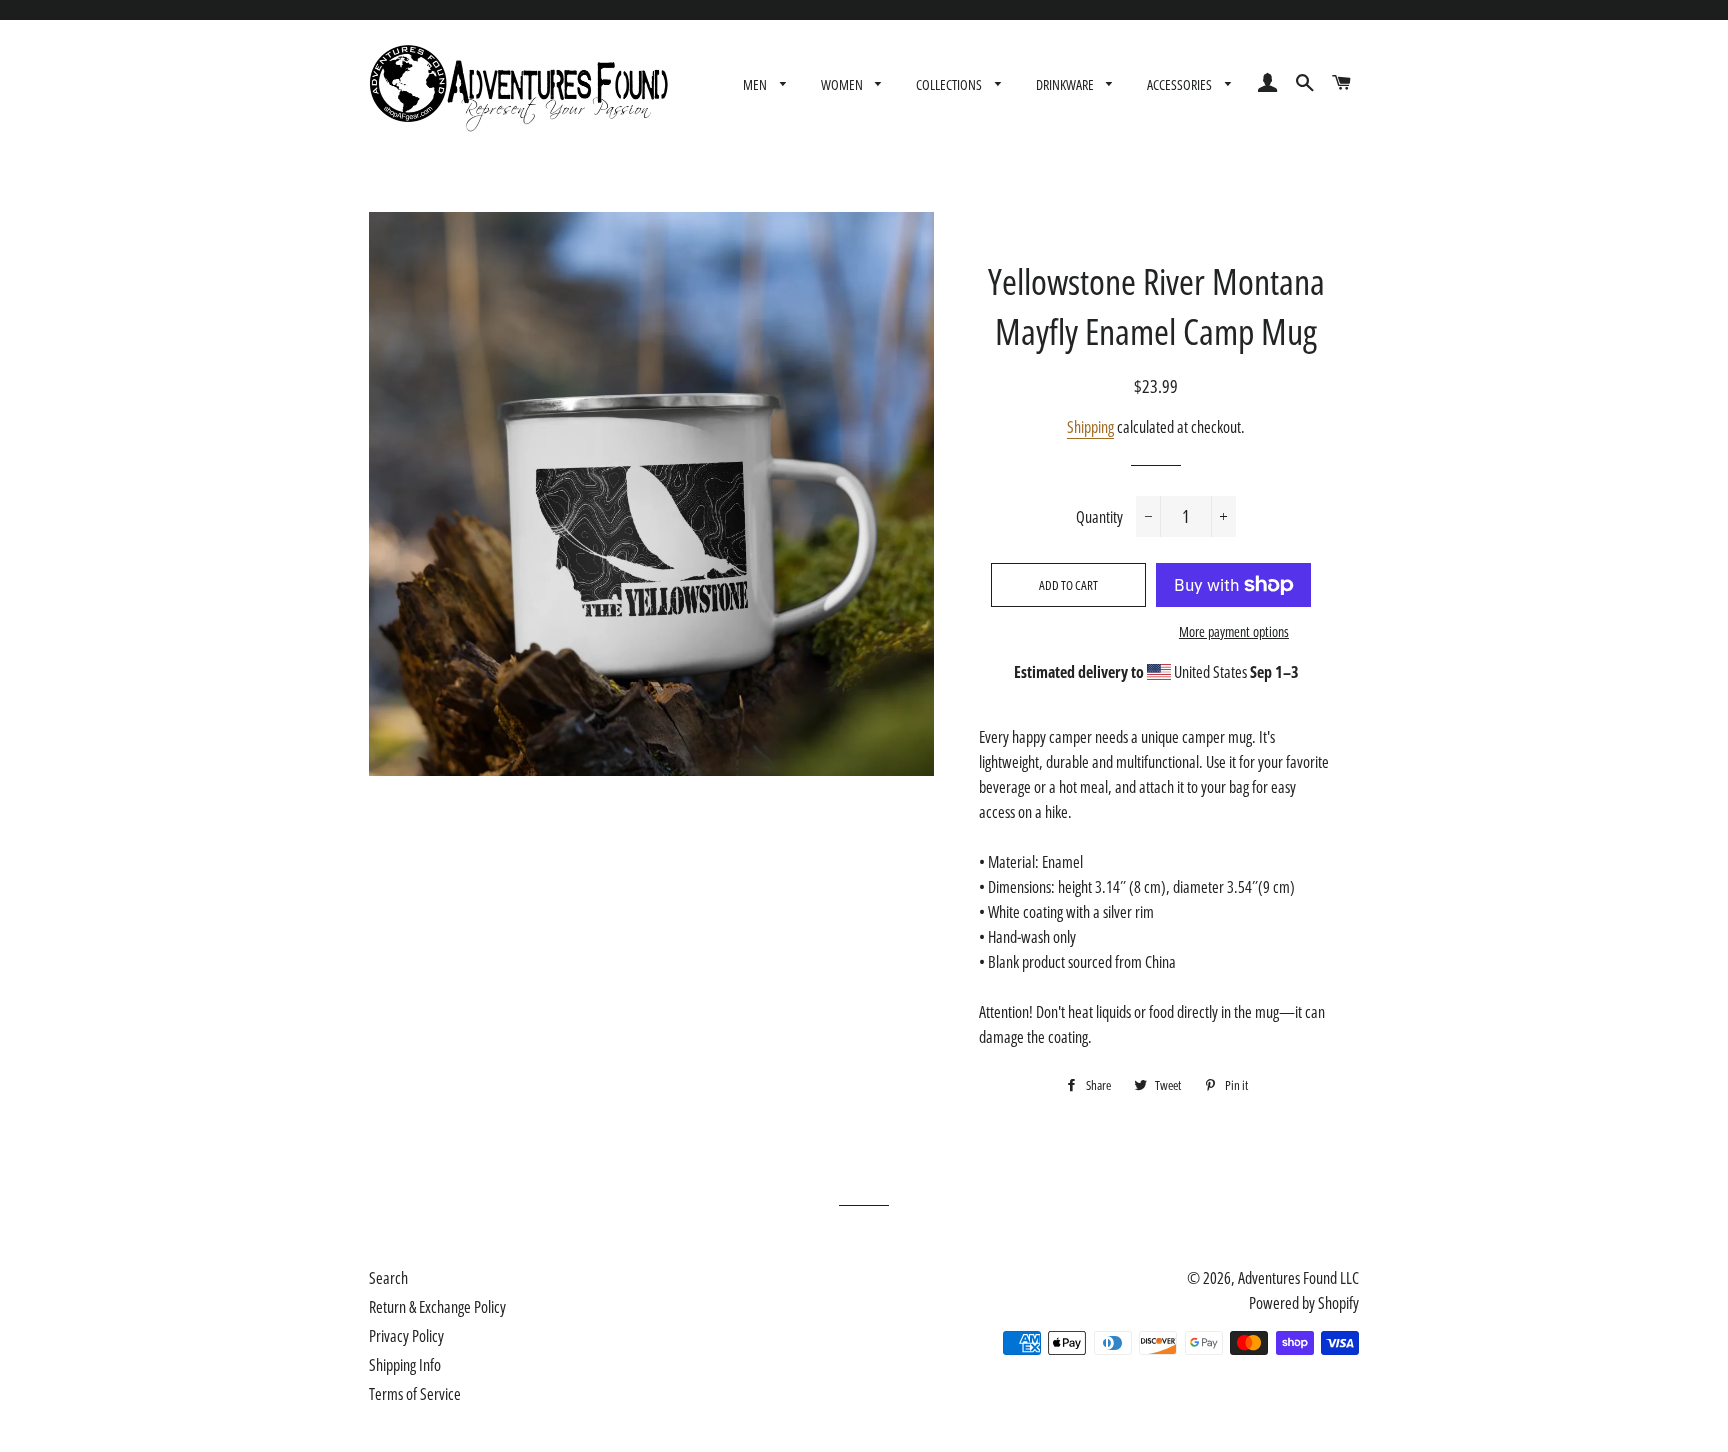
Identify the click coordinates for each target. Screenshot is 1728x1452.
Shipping (1090, 427)
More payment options (1234, 631)
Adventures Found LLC (1298, 1278)
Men (756, 84)
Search (388, 1278)
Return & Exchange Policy (437, 1307)
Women (843, 84)
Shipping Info (405, 1365)
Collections (950, 84)
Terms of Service (415, 1394)
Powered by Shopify (1304, 1303)
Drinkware (1066, 84)
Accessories (1181, 84)
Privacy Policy (406, 1336)
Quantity (1099, 517)
